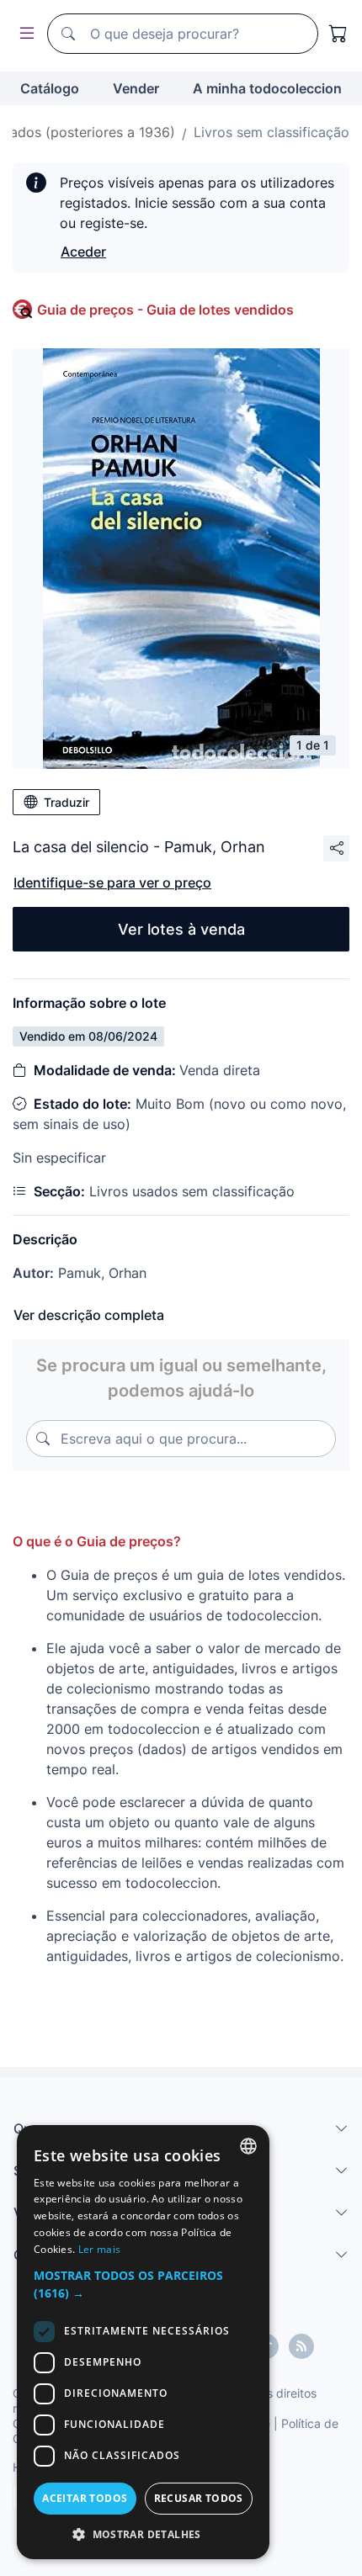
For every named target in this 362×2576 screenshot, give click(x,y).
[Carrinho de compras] (338, 34)
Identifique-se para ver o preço (112, 883)
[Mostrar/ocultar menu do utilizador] (24, 34)
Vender (136, 88)
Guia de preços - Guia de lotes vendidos (165, 310)
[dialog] (143, 2342)
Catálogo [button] (50, 88)
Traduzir (67, 802)
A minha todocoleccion (267, 88)
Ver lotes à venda (181, 929)
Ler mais (99, 2249)
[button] (143, 2284)
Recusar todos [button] (199, 2498)
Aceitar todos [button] (85, 2498)
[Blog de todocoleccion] (301, 2346)
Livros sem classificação (271, 132)
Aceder (83, 252)
